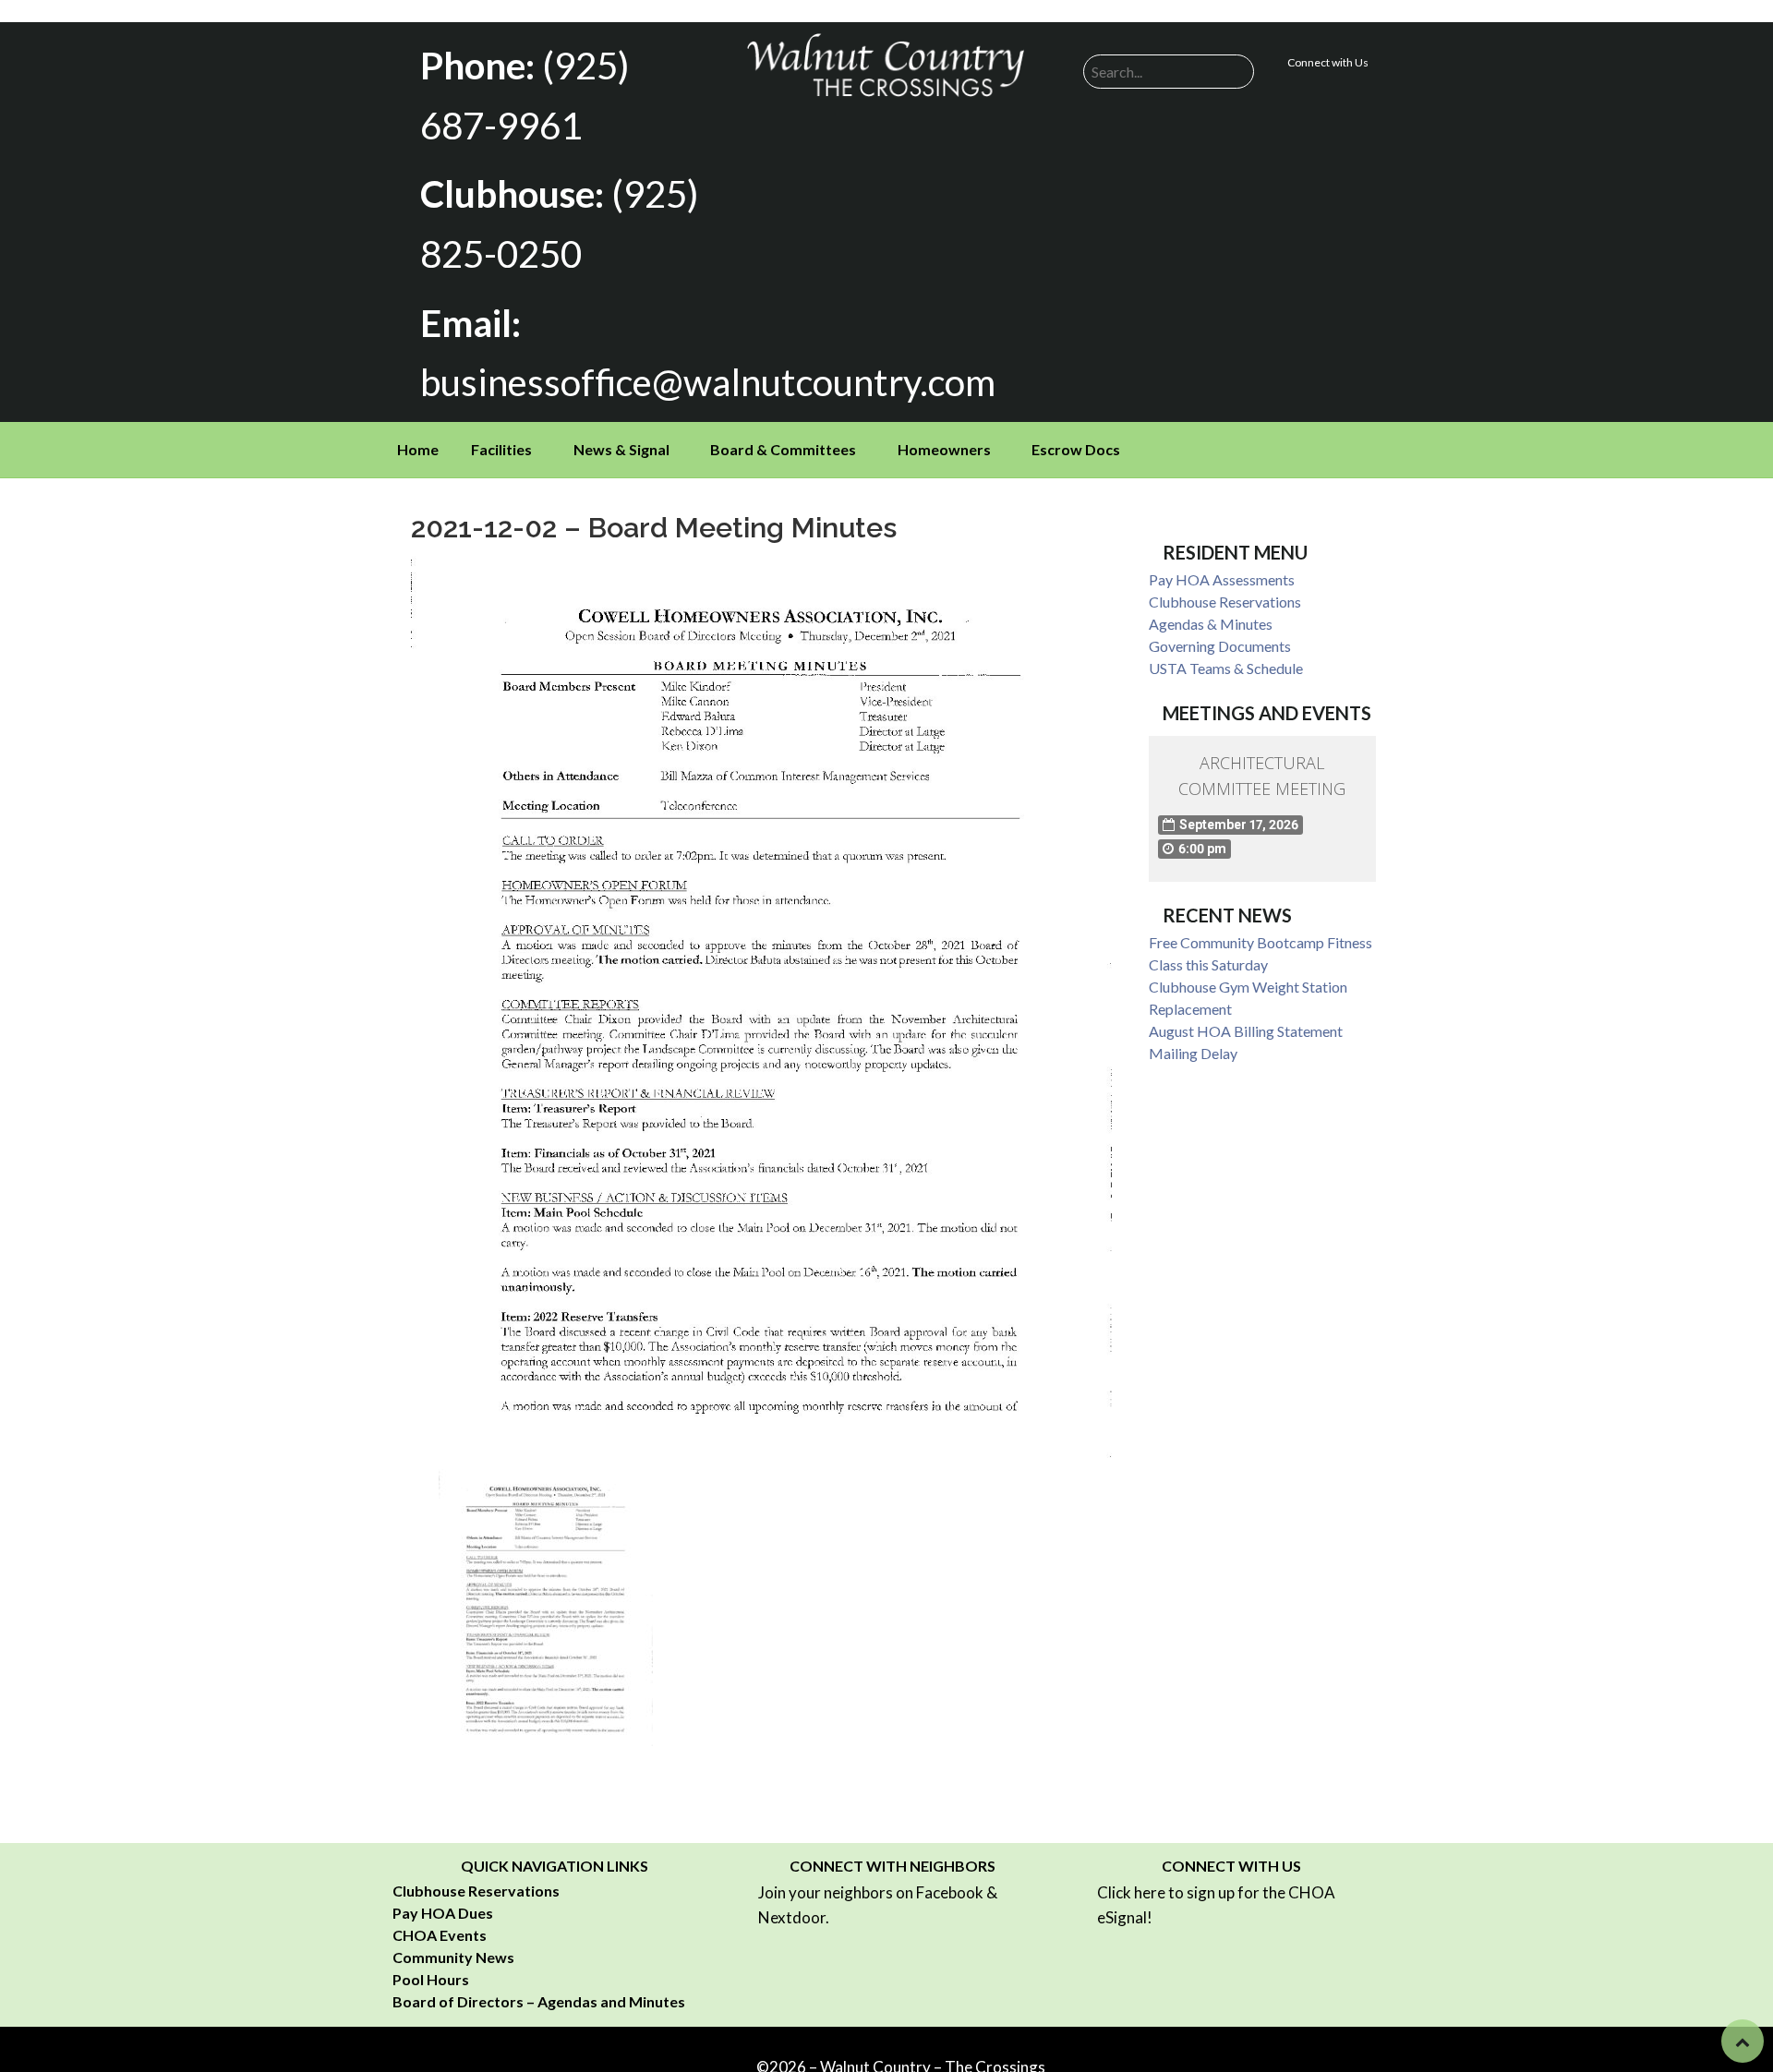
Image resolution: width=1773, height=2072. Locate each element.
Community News (453, 1957)
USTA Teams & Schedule (1226, 668)
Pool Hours (431, 1979)
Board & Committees (783, 449)
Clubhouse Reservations (1225, 602)
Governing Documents (1220, 646)
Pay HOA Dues (443, 1913)
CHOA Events (440, 1935)
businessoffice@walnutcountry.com (708, 382)
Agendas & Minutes (1211, 624)
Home (418, 449)
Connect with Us (1328, 62)
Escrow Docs (1076, 449)
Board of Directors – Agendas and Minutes (539, 2001)
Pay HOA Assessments (1222, 579)
